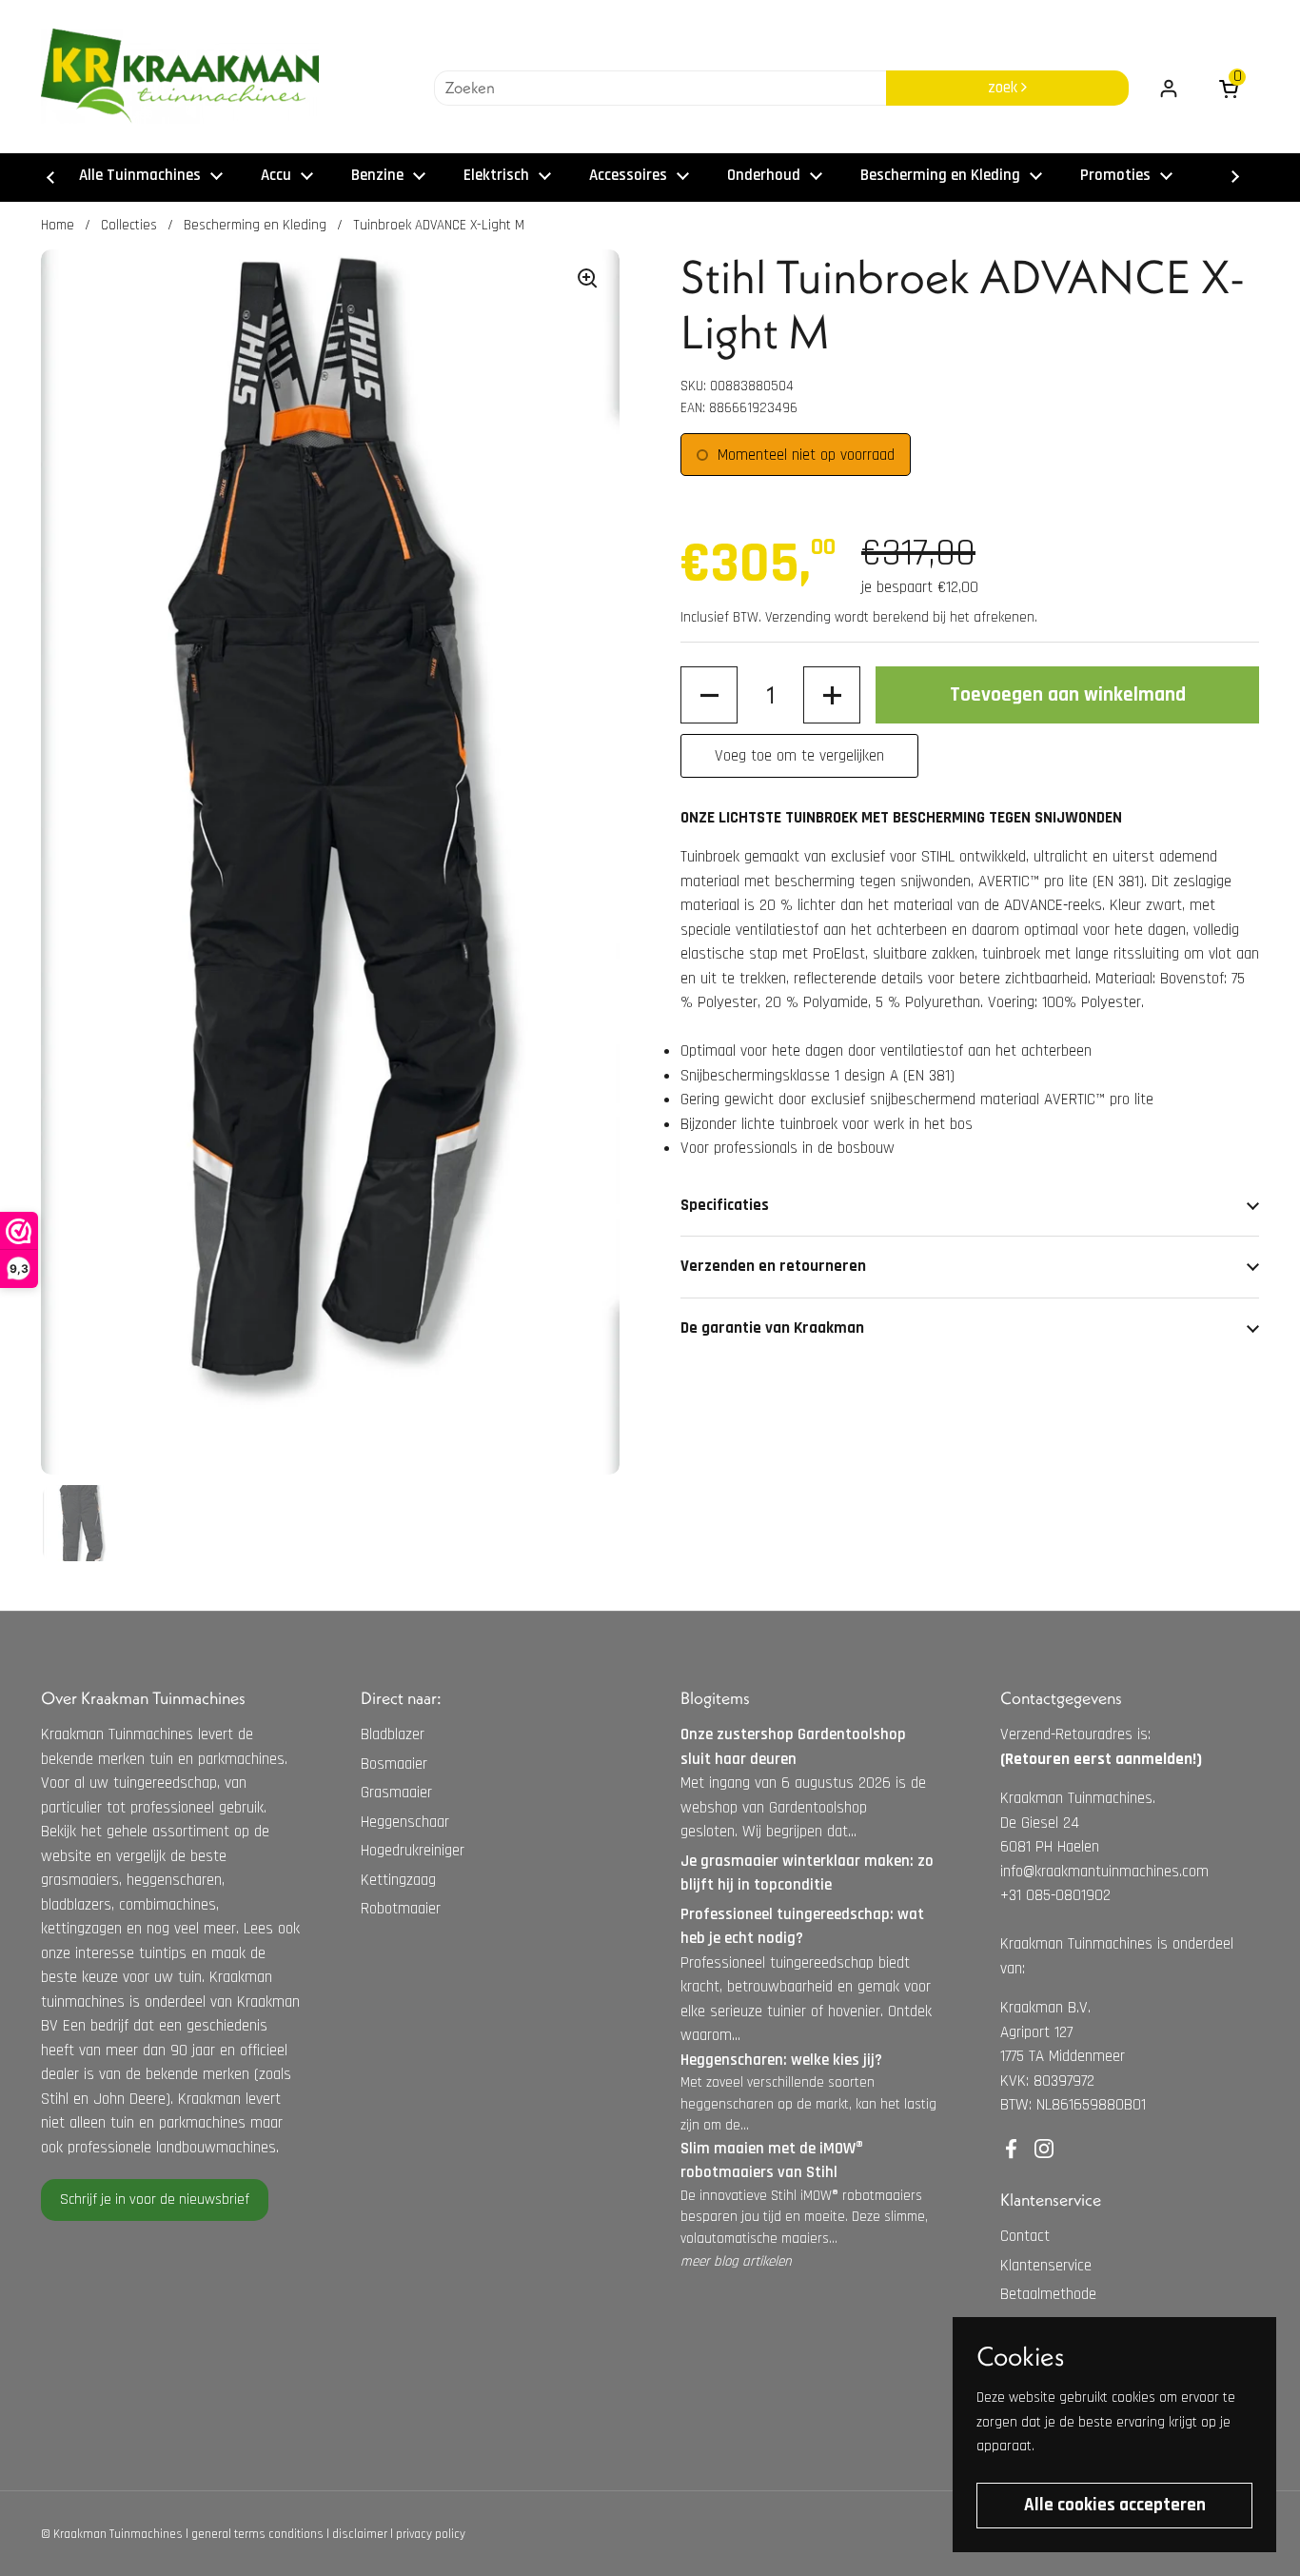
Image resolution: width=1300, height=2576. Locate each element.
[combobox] (660, 89)
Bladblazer (393, 1734)
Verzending (798, 617)
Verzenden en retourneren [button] (773, 1266)
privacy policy (431, 2534)
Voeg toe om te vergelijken (799, 756)
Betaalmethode (1048, 2294)
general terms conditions (257, 2534)
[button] (709, 696)
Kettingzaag (398, 1880)
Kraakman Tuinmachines (118, 2534)
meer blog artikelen (736, 2261)
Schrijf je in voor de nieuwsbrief (155, 2200)
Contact (1025, 2236)
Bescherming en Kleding (255, 225)
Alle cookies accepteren (1115, 2505)
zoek (1005, 88)
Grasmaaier (396, 1793)
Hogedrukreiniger (413, 1851)
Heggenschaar (405, 1822)
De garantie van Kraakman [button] (772, 1328)
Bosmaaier (394, 1764)
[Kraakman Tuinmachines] (180, 76)
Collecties (129, 225)
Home (58, 225)
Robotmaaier (401, 1909)
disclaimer (360, 2534)
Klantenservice (1046, 2266)
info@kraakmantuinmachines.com (1104, 1872)
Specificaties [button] (725, 1205)
